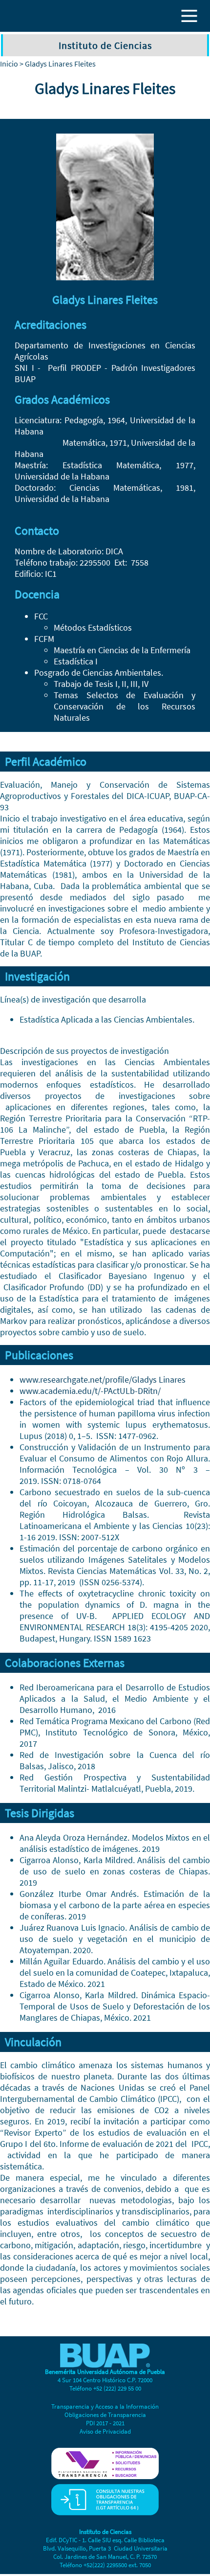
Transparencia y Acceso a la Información (105, 2406)
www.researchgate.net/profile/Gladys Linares (104, 1379)
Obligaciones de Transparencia (105, 2415)
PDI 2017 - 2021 (105, 2423)
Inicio (9, 64)
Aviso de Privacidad (105, 2431)
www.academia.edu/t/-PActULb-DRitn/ (90, 1391)
